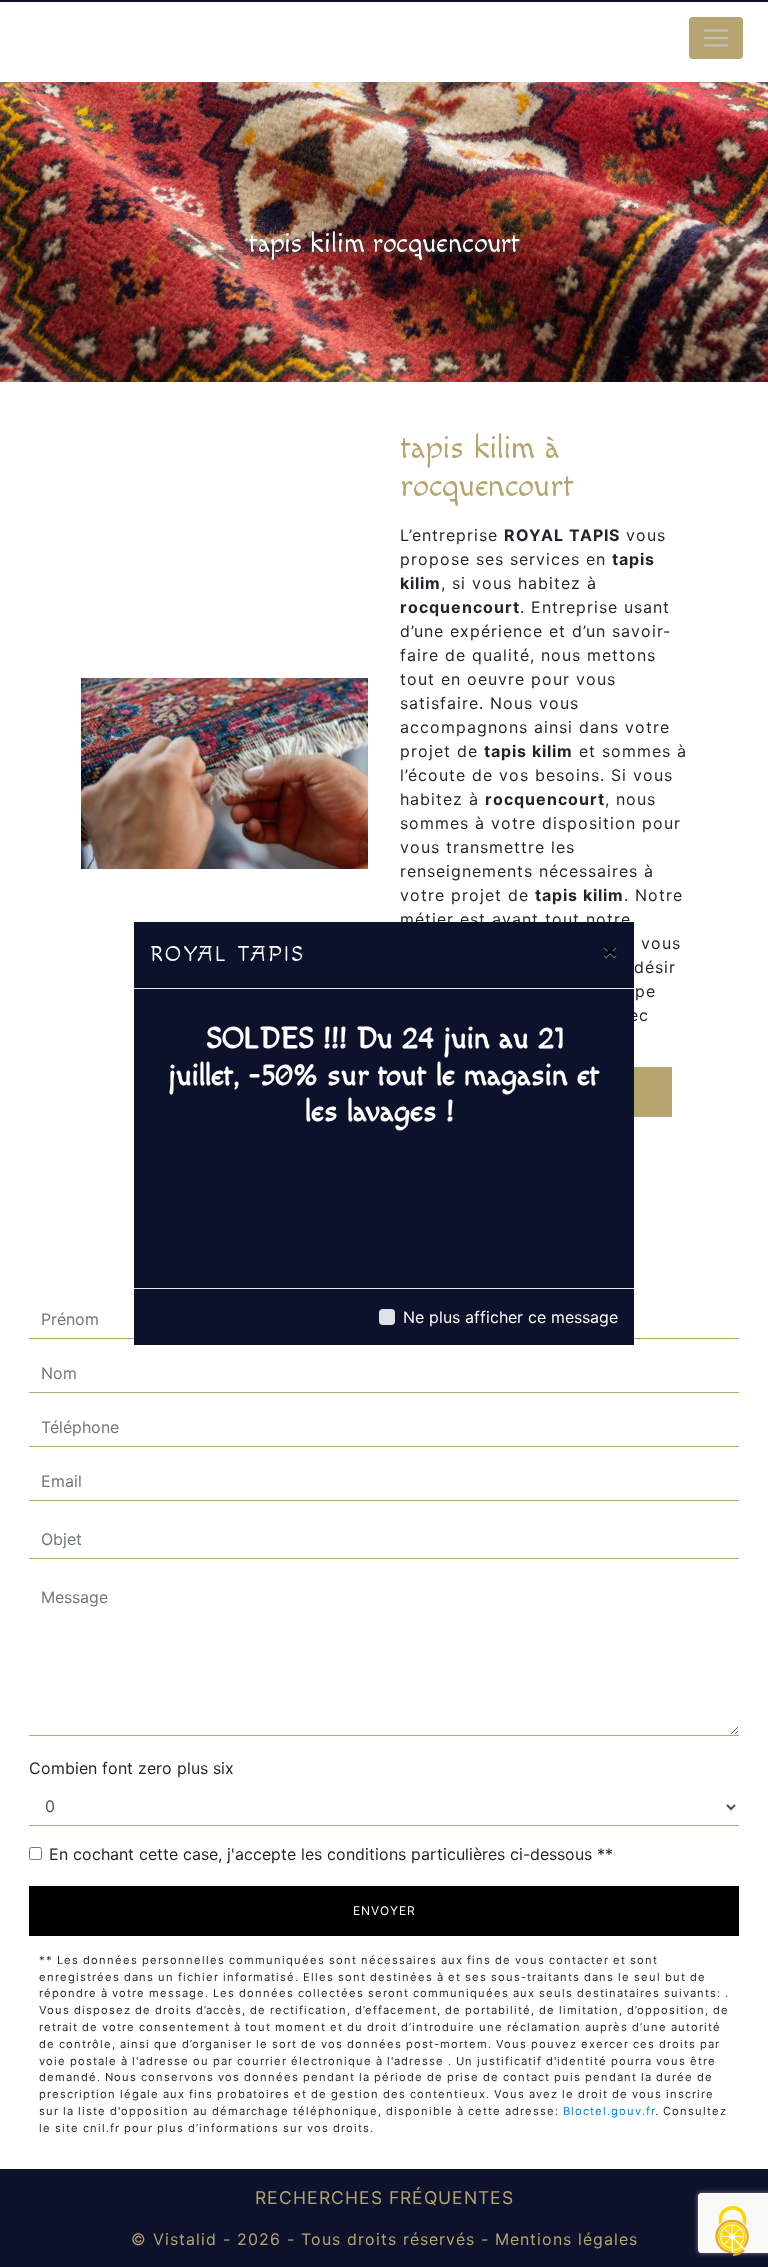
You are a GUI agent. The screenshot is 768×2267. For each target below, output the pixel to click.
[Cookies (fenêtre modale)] (733, 2232)
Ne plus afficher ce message (510, 1317)
